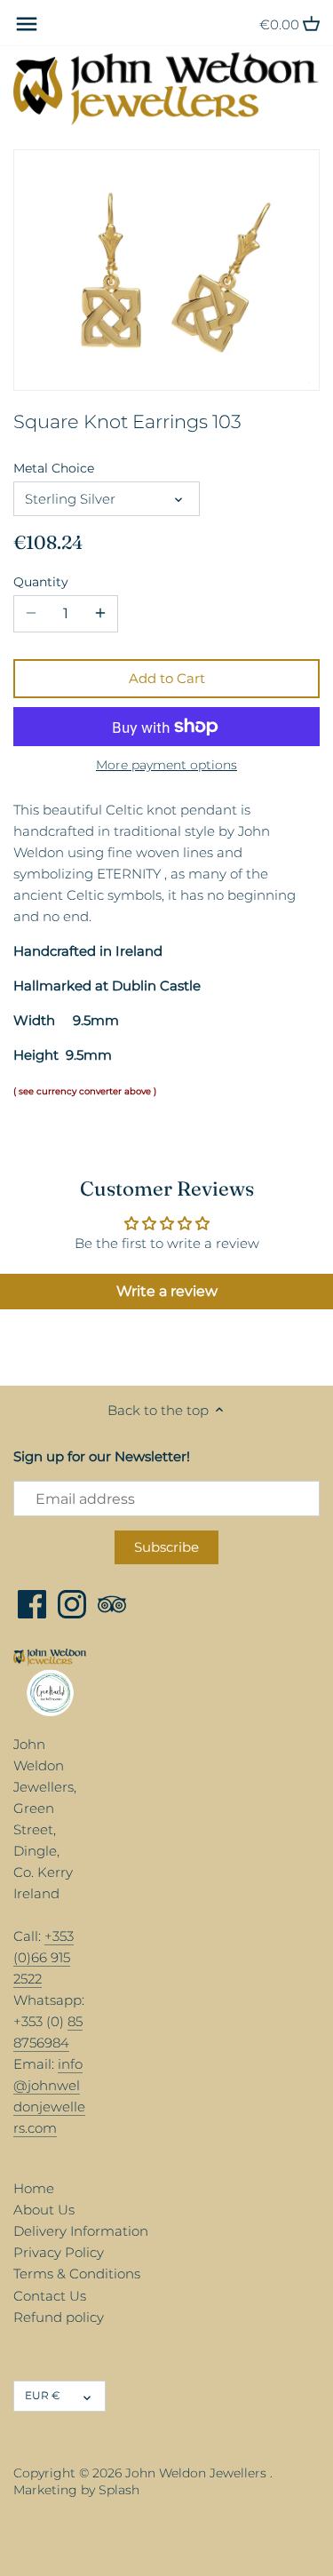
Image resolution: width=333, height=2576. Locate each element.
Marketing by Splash (76, 2490)
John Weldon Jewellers (196, 2473)
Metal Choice (54, 468)
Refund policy (59, 2317)
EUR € (43, 2395)
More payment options (166, 765)
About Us (44, 2210)
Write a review (167, 1291)
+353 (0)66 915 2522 (44, 1957)
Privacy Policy (59, 2252)
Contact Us (50, 2296)
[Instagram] (72, 1604)
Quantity (41, 582)
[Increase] (100, 614)
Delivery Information (81, 2231)
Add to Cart (167, 678)
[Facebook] (32, 1604)
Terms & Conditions (77, 2274)
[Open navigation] (27, 24)
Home (34, 2188)
